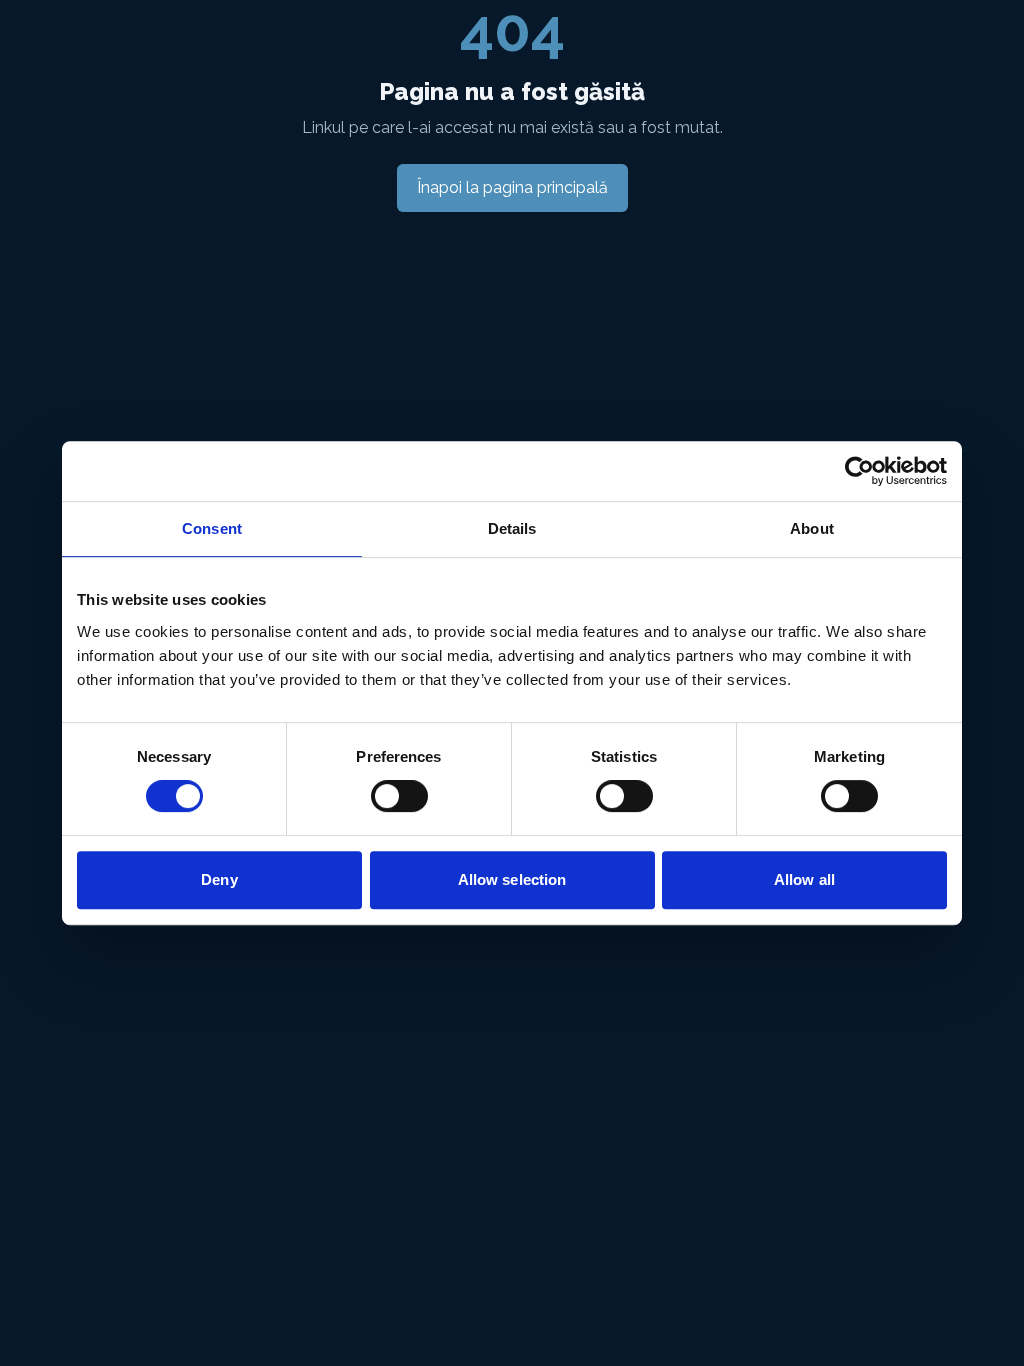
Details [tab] (512, 528)
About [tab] (812, 528)
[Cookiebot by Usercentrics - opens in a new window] (859, 471)
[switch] (399, 796)
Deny (219, 879)
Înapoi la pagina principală (512, 187)
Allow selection (512, 879)
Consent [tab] (212, 528)
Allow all (804, 879)
